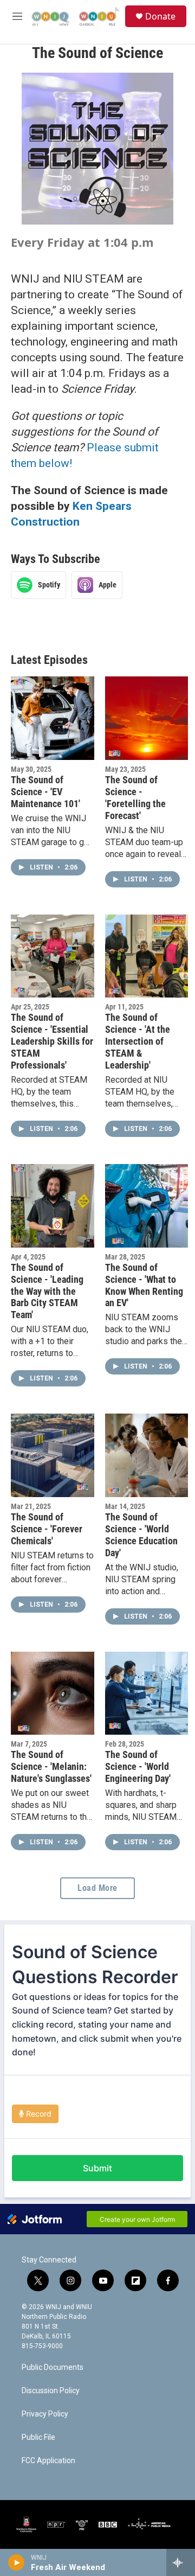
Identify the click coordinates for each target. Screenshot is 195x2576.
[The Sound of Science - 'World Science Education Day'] (147, 1455)
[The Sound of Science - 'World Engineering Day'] (147, 1693)
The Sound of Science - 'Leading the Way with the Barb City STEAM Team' (47, 1291)
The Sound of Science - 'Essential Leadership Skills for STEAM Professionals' (52, 1041)
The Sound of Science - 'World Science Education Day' (141, 1535)
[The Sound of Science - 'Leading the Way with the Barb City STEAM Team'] (53, 1206)
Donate (160, 16)
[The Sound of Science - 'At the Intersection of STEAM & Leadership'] (147, 956)
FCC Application (48, 2461)
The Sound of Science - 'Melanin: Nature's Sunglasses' (51, 1766)
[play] (17, 2562)
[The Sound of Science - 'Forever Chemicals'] (53, 1455)
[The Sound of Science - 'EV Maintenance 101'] (53, 718)
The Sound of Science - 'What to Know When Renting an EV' (144, 1285)
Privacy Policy (45, 2414)
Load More (97, 1888)
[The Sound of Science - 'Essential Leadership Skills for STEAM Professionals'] (53, 956)
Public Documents (53, 2367)
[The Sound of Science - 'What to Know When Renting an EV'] (147, 1206)
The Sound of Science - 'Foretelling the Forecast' (135, 798)
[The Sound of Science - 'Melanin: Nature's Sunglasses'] (53, 1693)
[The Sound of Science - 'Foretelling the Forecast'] (147, 718)
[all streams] (181, 2562)
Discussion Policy (51, 2391)
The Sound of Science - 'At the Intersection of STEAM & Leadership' (138, 1041)
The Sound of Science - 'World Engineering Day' (138, 1766)
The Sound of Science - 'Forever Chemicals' (47, 1529)
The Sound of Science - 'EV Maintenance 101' (45, 792)
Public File (38, 2437)
